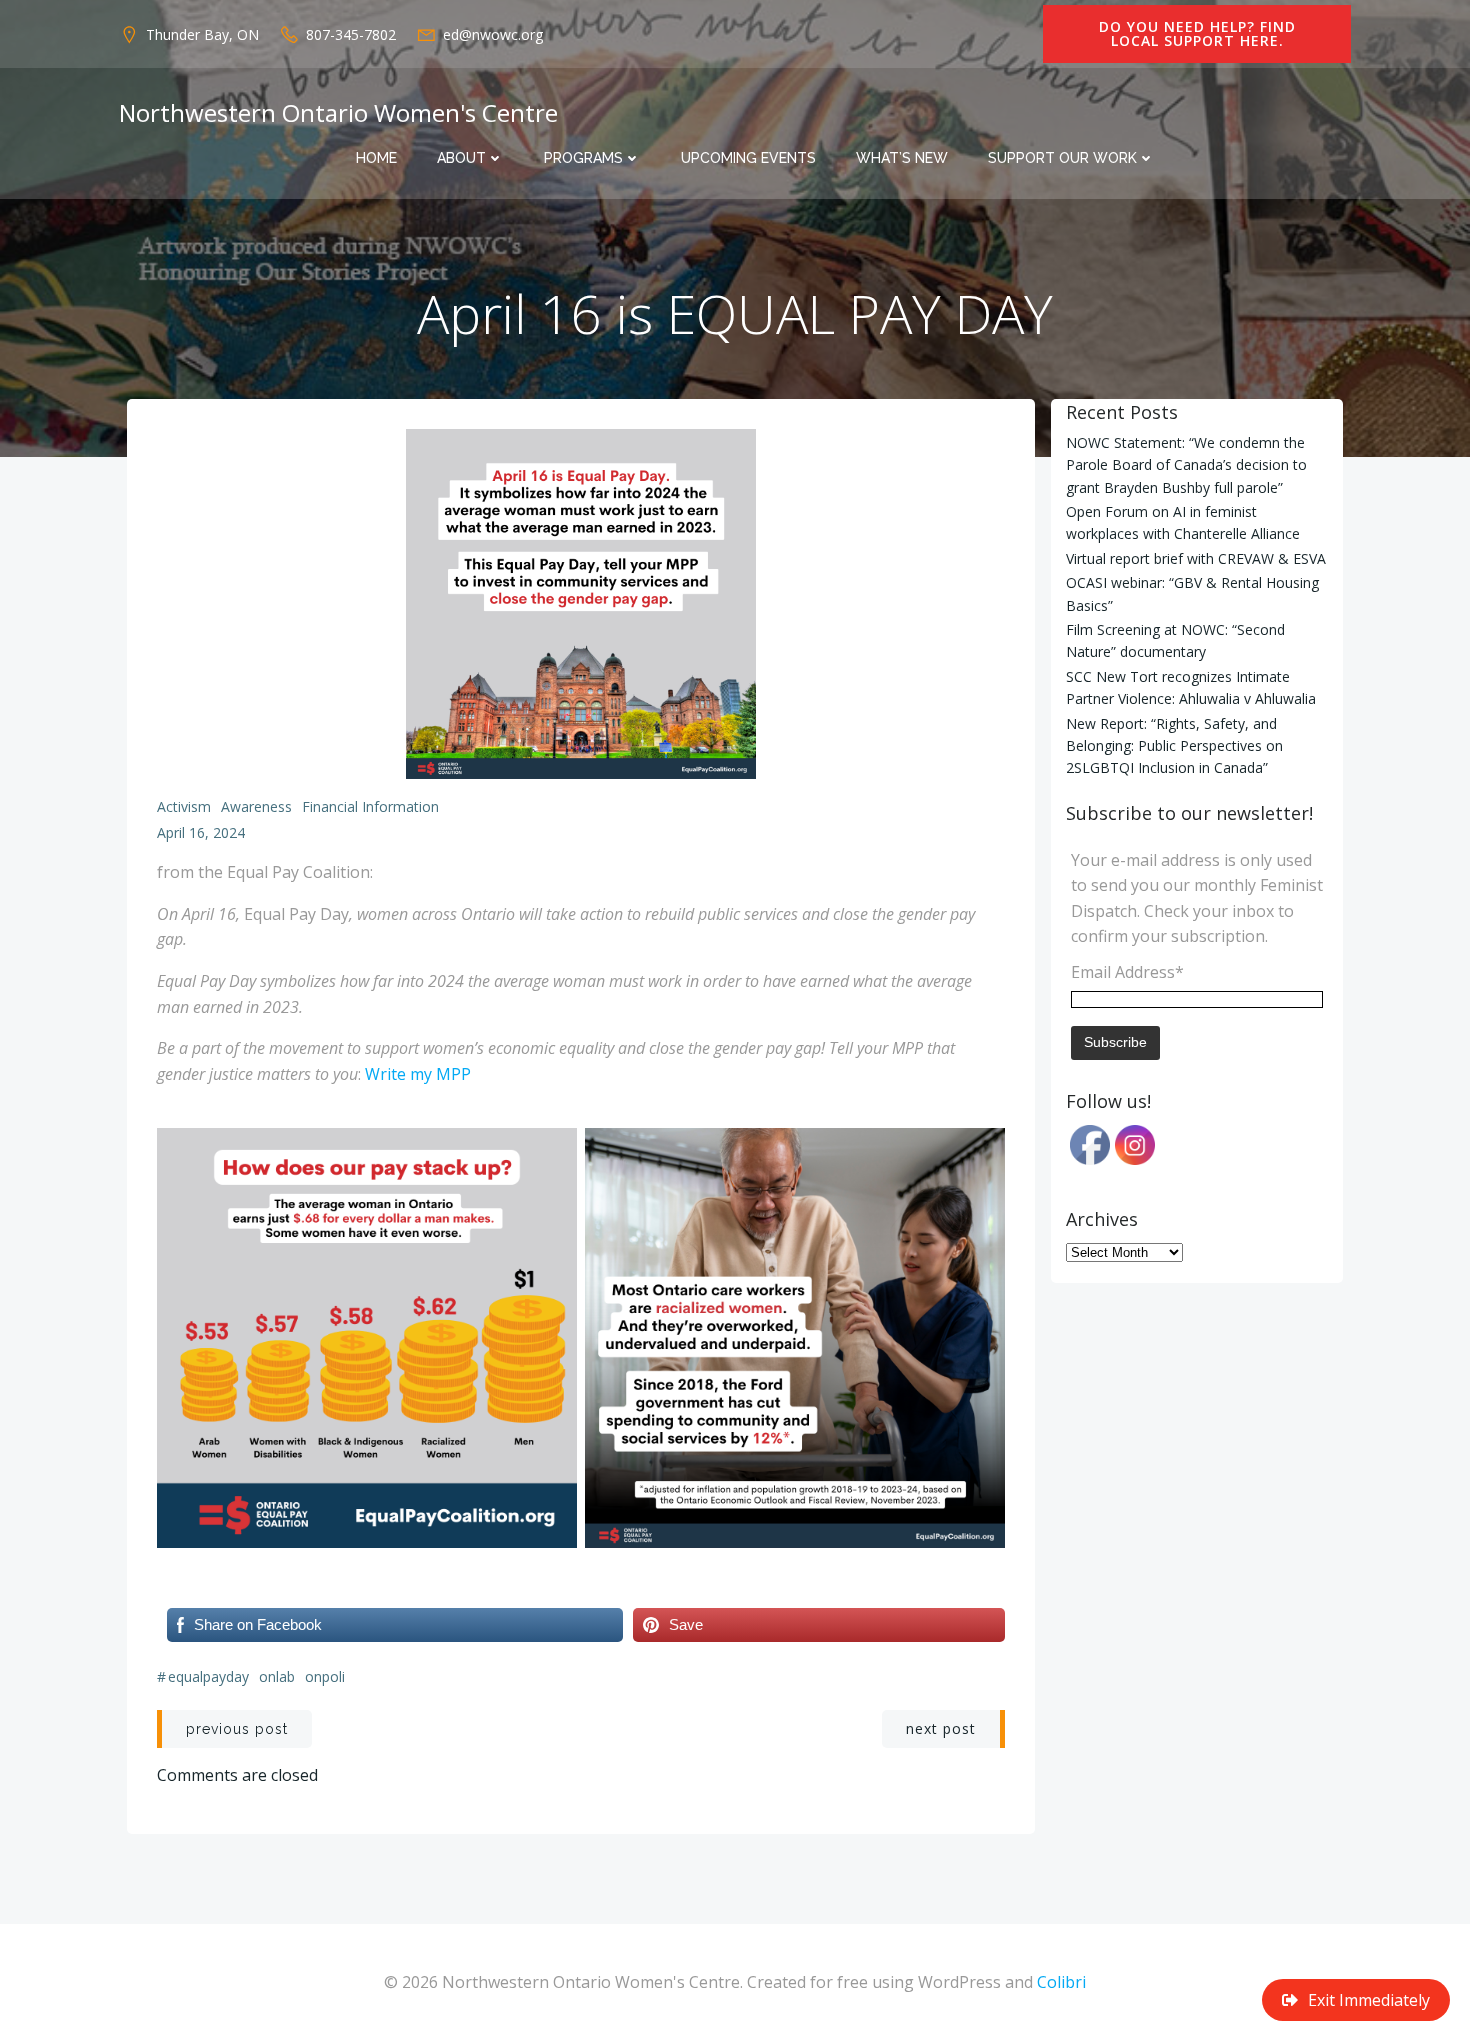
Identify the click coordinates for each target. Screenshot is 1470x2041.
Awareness (256, 806)
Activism (184, 806)
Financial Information (370, 806)
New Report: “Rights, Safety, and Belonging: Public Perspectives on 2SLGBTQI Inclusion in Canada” (1174, 746)
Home (376, 158)
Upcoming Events (748, 158)
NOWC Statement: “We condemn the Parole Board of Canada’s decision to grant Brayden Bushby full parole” (1186, 465)
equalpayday (208, 1676)
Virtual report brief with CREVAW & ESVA (1196, 558)
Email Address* (1127, 972)
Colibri (1061, 1982)
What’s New (902, 158)
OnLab (277, 1676)
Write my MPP (418, 1074)
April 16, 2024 (201, 832)
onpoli (325, 1676)
